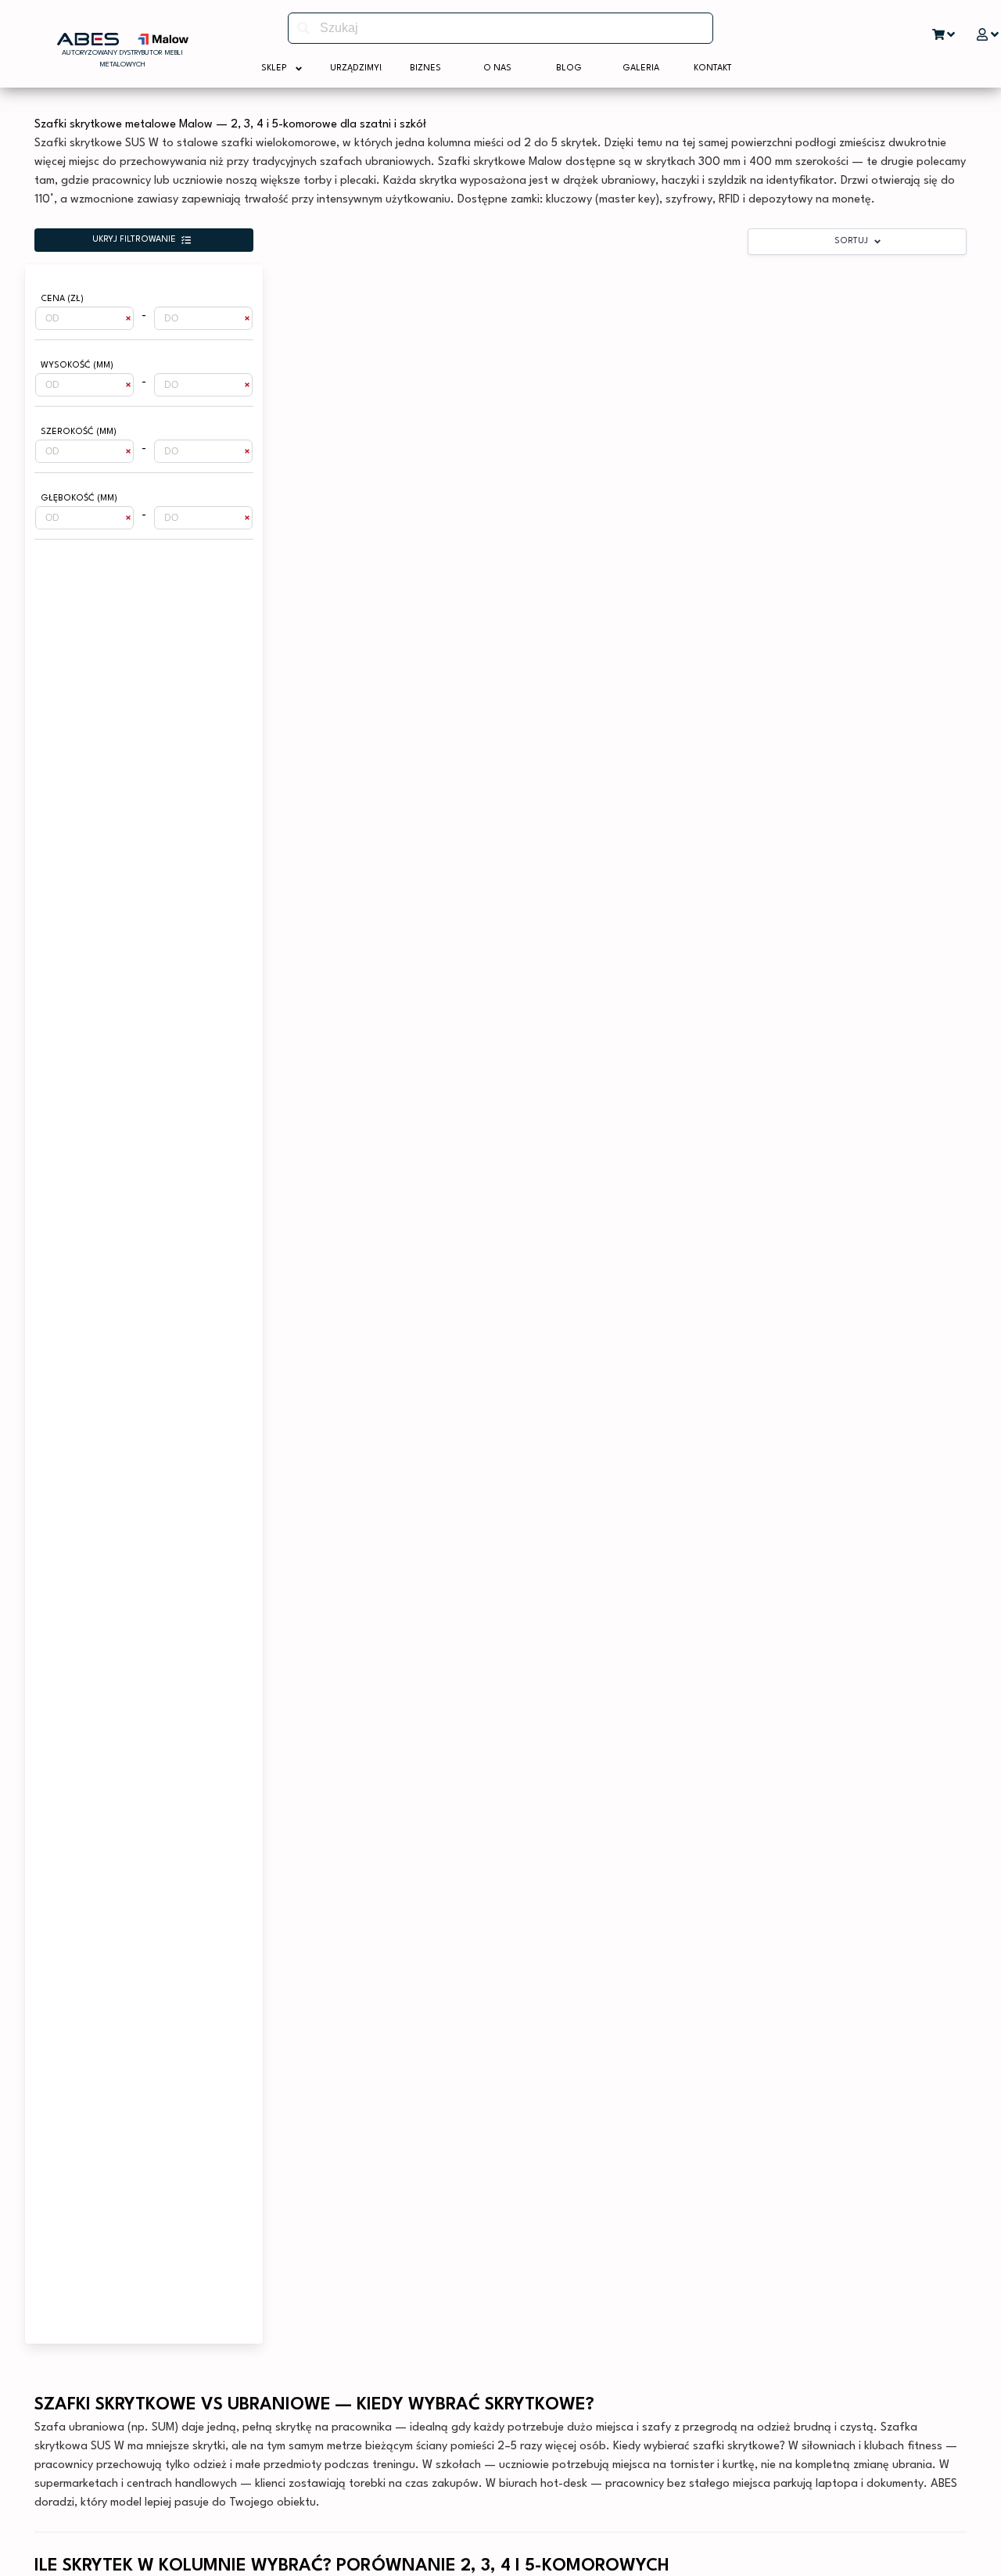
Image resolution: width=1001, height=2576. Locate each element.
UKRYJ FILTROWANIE (134, 240)
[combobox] (501, 28)
